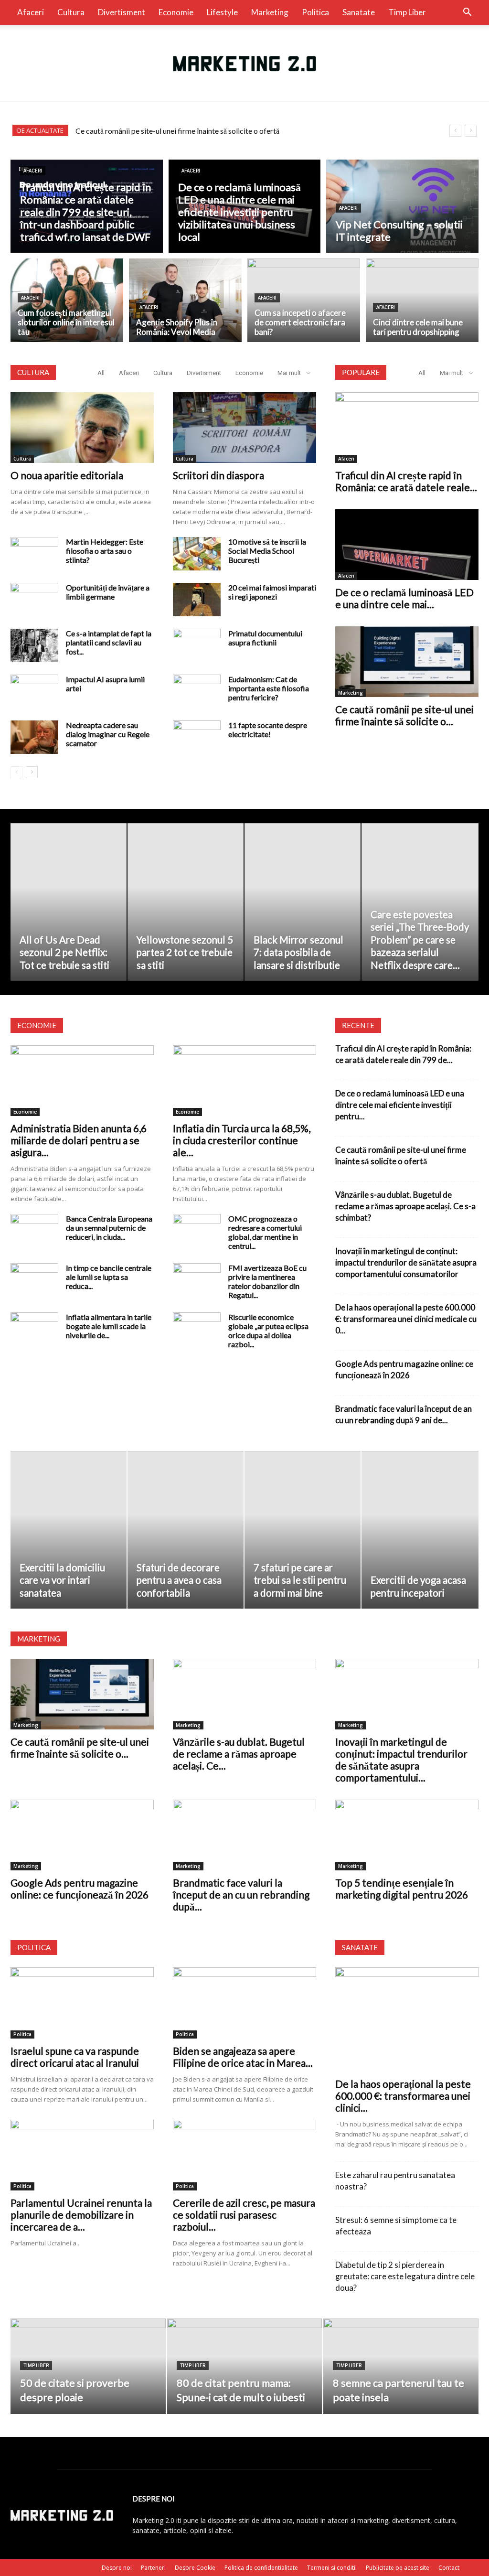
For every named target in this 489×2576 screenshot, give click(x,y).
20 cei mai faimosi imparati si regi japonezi (272, 592)
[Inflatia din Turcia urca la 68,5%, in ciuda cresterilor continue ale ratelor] (244, 1081)
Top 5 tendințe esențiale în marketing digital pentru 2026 (402, 1889)
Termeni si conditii (332, 2568)
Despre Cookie (195, 2568)
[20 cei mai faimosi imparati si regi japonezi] (197, 600)
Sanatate (359, 12)
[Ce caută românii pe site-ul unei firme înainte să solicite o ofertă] (407, 662)
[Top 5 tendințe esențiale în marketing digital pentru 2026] (407, 1835)
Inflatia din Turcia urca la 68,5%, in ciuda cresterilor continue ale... (242, 1140)
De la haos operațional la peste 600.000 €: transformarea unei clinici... (403, 2096)
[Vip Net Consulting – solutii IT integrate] (402, 207)
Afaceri (31, 12)
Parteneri (153, 2568)
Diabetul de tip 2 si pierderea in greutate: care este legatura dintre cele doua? (405, 2276)
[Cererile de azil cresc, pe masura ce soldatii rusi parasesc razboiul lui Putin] (244, 2155)
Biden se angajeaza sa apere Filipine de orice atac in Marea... (243, 2057)
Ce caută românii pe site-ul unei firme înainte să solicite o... (404, 715)
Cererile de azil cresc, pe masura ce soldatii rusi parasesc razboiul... (244, 2215)
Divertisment (122, 12)
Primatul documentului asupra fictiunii (265, 638)
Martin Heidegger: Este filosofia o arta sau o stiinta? (105, 551)
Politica (315, 12)
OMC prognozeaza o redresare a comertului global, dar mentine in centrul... (265, 1232)
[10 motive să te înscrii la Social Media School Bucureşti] (197, 554)
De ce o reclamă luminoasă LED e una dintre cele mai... (404, 598)
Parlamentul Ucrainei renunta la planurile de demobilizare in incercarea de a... (81, 2215)
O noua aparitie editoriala (67, 475)
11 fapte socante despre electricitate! (268, 730)
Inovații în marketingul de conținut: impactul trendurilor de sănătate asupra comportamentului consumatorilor (406, 1262)
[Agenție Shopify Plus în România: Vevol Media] (185, 301)
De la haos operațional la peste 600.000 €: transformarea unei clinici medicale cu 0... (406, 1319)
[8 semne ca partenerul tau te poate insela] (401, 2367)
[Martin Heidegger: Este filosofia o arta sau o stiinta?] (34, 554)
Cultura (71, 12)
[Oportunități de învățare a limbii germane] (34, 600)
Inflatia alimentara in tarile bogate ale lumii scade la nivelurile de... (109, 1326)
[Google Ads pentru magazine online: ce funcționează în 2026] (82, 1835)
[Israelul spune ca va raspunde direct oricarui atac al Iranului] (82, 2003)
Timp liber (407, 12)
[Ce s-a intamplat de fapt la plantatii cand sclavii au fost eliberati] (34, 645)
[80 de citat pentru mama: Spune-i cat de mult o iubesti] (245, 2367)
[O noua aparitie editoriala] (82, 428)
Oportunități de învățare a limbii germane (108, 592)
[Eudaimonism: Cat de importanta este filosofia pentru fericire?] (197, 691)
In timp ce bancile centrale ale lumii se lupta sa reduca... (109, 1277)
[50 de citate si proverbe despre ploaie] (88, 2367)
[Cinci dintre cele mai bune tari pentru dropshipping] (422, 301)
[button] (467, 13)
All (101, 373)
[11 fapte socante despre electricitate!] (197, 737)
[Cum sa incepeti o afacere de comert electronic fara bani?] (304, 301)
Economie (176, 12)
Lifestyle (222, 12)
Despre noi (117, 2568)
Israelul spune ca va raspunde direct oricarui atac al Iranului (75, 2057)
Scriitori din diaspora (218, 475)
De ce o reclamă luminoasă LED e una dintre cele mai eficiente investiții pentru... (400, 1105)
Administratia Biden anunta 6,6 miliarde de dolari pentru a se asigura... (79, 1140)
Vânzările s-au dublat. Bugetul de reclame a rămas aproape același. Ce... (239, 1754)
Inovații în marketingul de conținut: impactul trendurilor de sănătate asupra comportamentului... (401, 1760)
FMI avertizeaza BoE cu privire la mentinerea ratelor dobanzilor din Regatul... (267, 1281)
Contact (449, 2568)
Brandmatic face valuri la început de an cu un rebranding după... (241, 1894)
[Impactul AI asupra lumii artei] (34, 691)
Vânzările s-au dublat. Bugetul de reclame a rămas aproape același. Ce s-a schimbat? (214, 131)
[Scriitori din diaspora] (244, 428)
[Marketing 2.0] (244, 64)
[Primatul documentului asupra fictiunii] (197, 645)
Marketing (270, 12)
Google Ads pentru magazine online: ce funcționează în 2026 (80, 1889)
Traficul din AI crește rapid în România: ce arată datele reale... (406, 481)
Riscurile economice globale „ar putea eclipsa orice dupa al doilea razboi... (268, 1331)
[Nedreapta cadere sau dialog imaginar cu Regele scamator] (34, 737)
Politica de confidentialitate (261, 2568)
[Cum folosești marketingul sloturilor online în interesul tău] (67, 301)
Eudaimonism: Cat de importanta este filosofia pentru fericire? (269, 688)
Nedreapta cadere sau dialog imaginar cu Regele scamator (108, 734)
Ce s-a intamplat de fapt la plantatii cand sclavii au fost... (109, 642)
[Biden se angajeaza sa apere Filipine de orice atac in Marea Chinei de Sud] (244, 2003)
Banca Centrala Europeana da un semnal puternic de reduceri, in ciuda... (109, 1228)
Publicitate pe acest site (398, 2568)
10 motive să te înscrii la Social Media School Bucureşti (267, 551)
